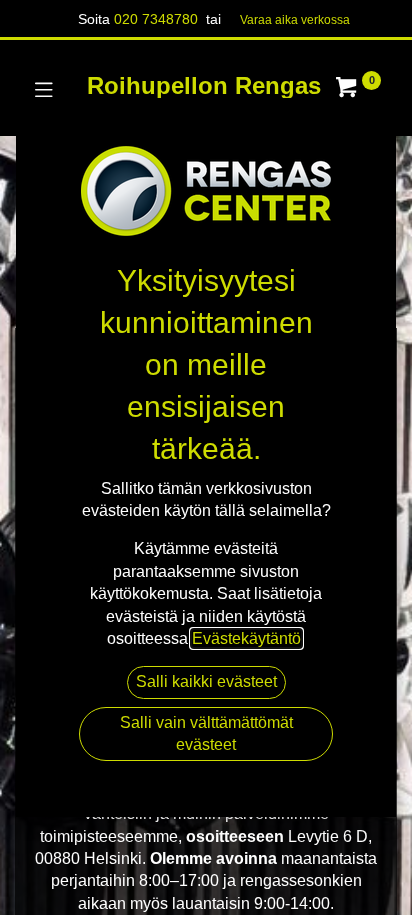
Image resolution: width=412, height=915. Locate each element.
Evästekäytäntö (246, 638)
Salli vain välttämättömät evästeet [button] (206, 733)
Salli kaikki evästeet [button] (206, 681)
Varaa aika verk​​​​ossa (295, 20)
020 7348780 (156, 19)
